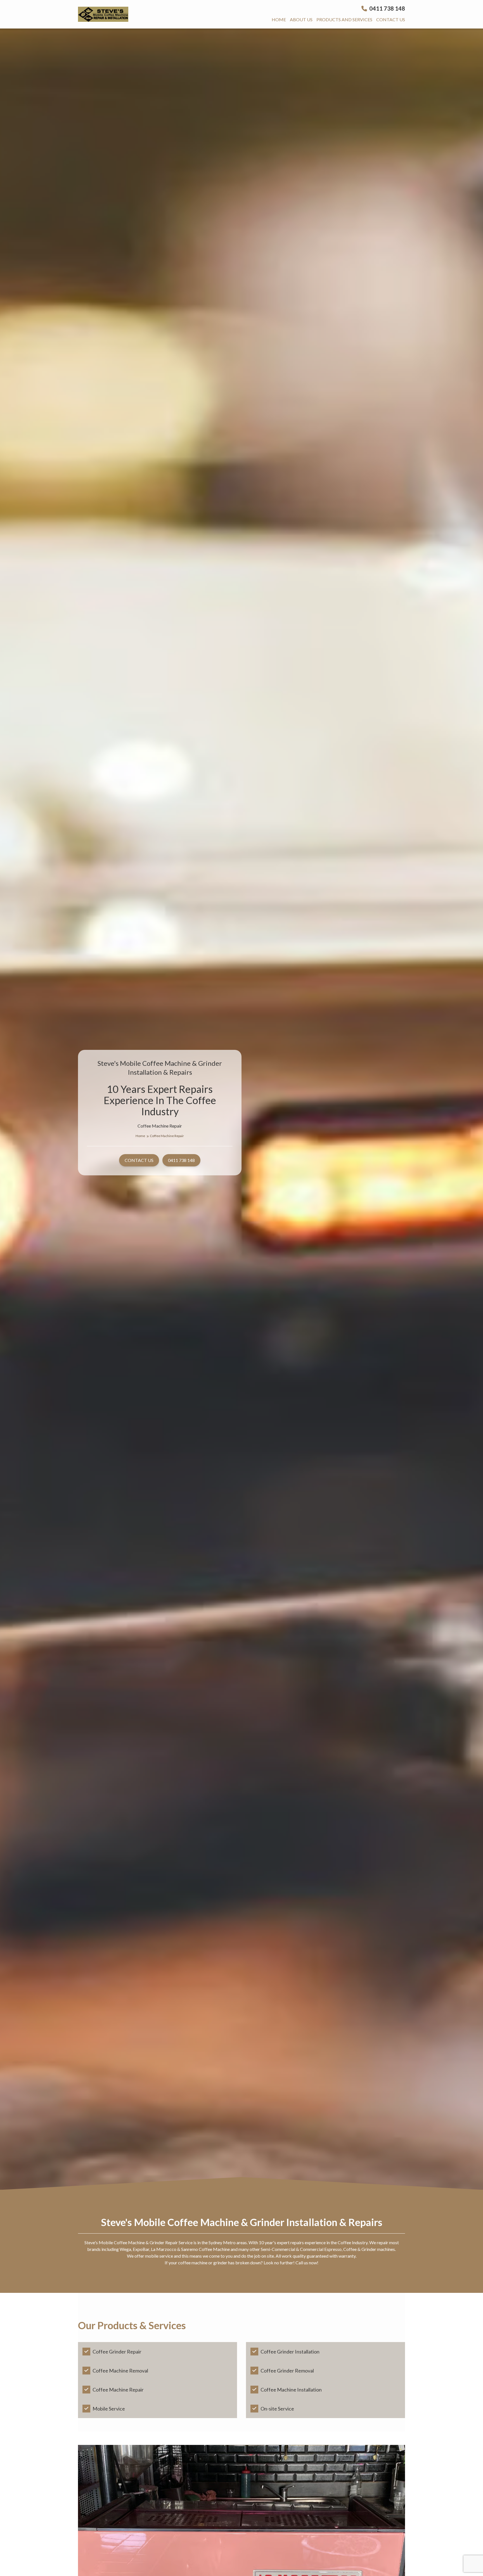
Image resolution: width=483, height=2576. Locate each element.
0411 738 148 (387, 8)
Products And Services (344, 19)
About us (301, 19)
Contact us (391, 19)
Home (279, 19)
